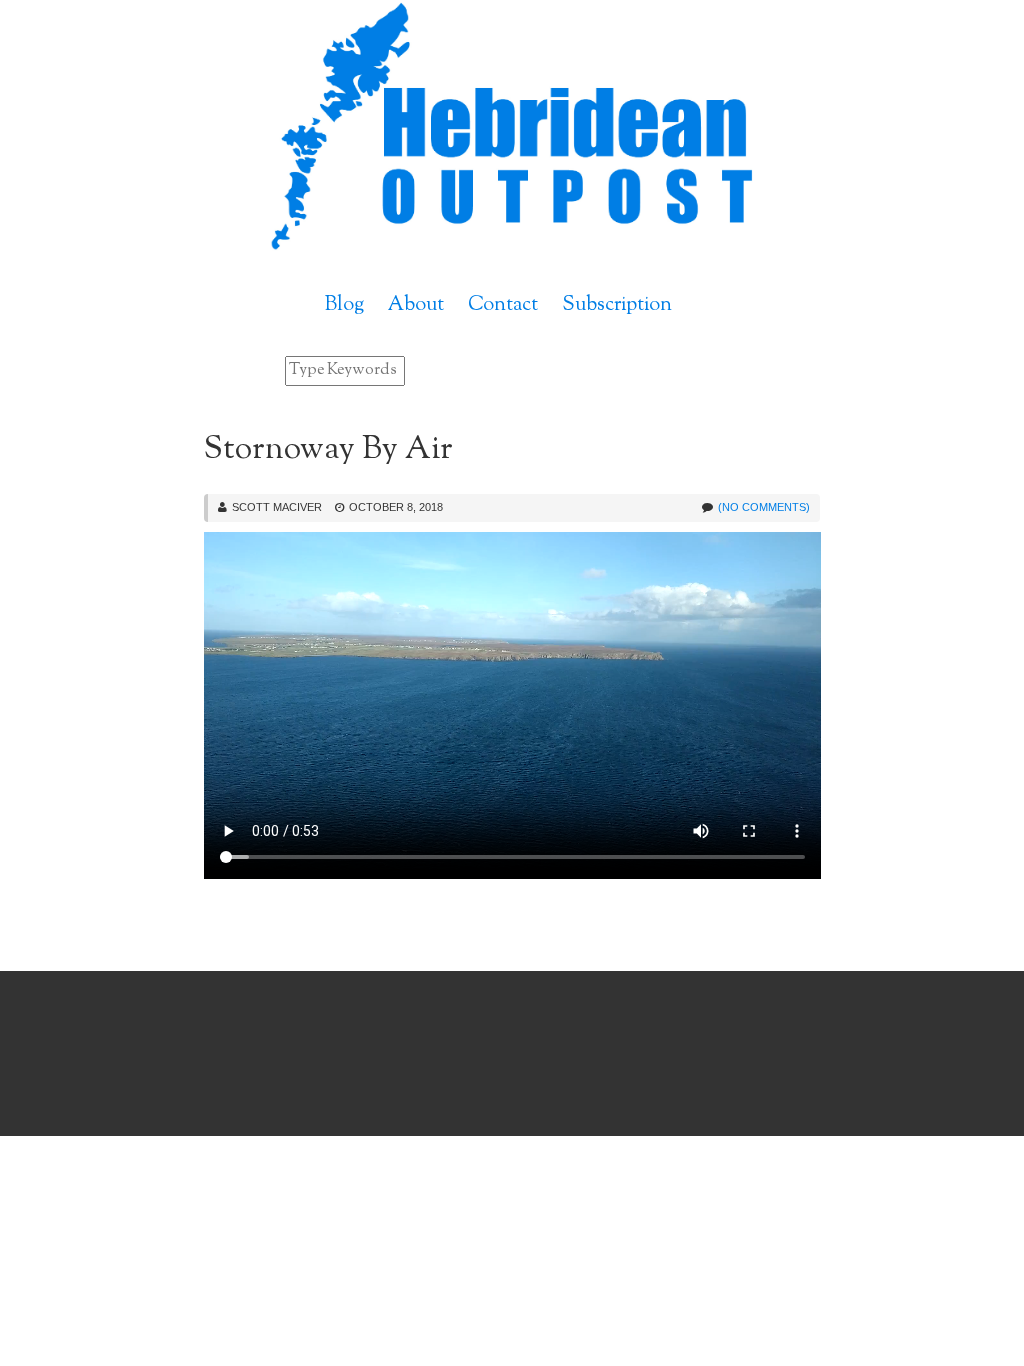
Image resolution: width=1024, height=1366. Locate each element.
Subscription (617, 305)
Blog (344, 305)
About (416, 305)
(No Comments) (764, 507)
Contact (503, 305)
